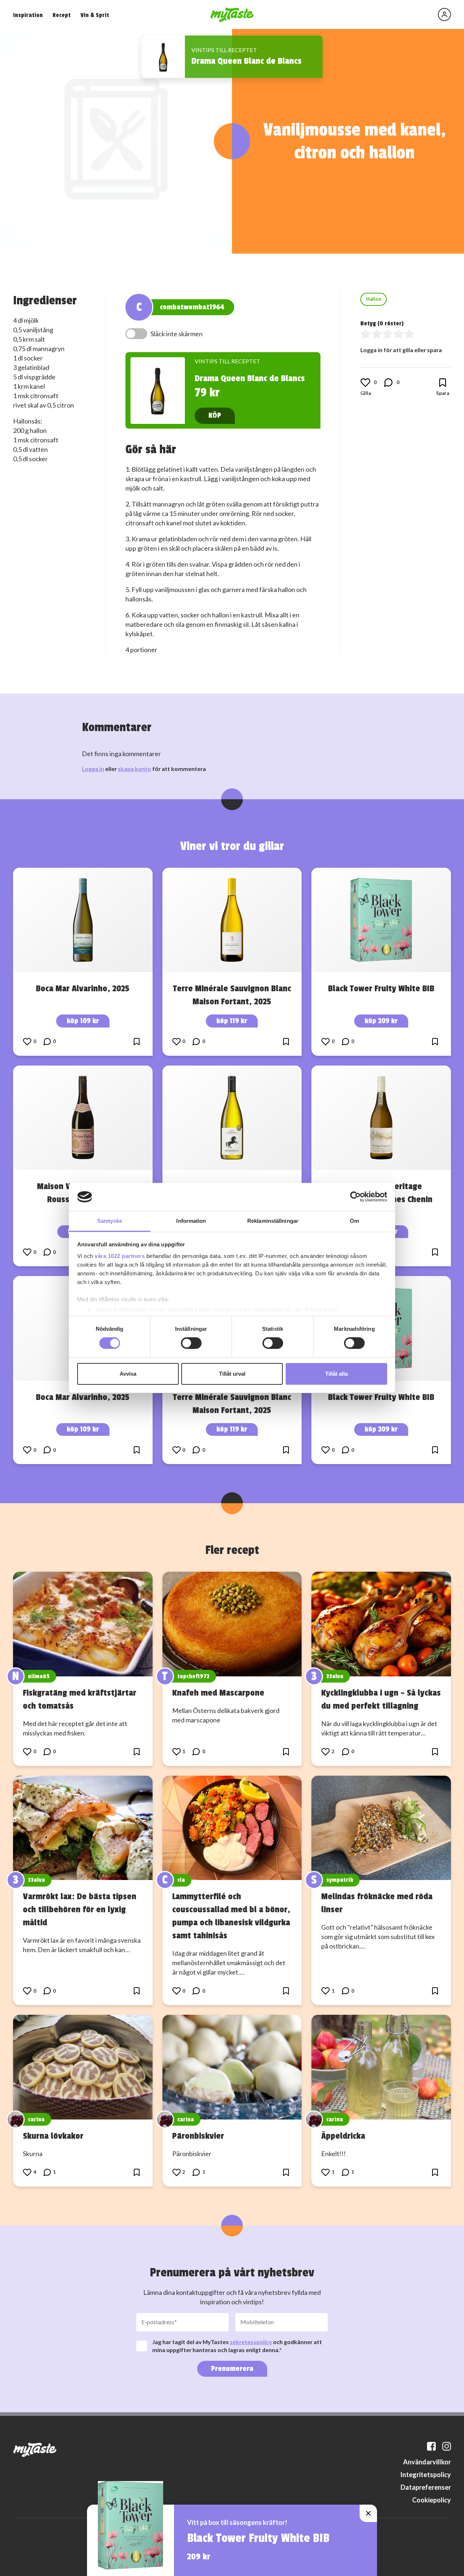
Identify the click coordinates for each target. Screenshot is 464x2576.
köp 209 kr (381, 1021)
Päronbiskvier (198, 2136)
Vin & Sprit (95, 15)
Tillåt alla (336, 1374)
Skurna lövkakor (53, 2136)
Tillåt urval (232, 1374)
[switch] (191, 1343)
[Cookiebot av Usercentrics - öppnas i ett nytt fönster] (355, 1197)
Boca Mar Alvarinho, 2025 (83, 988)
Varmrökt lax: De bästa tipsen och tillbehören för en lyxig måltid (80, 1909)
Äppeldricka (343, 2136)
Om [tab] (354, 1221)
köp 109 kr (83, 1021)
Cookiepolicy (432, 2500)
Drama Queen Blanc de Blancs (246, 61)
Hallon (374, 299)
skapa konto (134, 769)
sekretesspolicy (251, 2342)
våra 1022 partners (120, 1256)
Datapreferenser (426, 2487)
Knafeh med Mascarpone (218, 1693)
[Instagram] (447, 2446)
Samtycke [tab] (110, 1221)
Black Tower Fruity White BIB (381, 988)
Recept (62, 15)
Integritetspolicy (426, 2475)
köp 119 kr (232, 1021)
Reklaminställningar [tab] (273, 1221)
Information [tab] (191, 1221)
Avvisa (128, 1374)
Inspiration (28, 15)
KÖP (215, 415)
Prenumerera (232, 2369)
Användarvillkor (427, 2462)
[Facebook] (431, 2446)
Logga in (93, 769)
